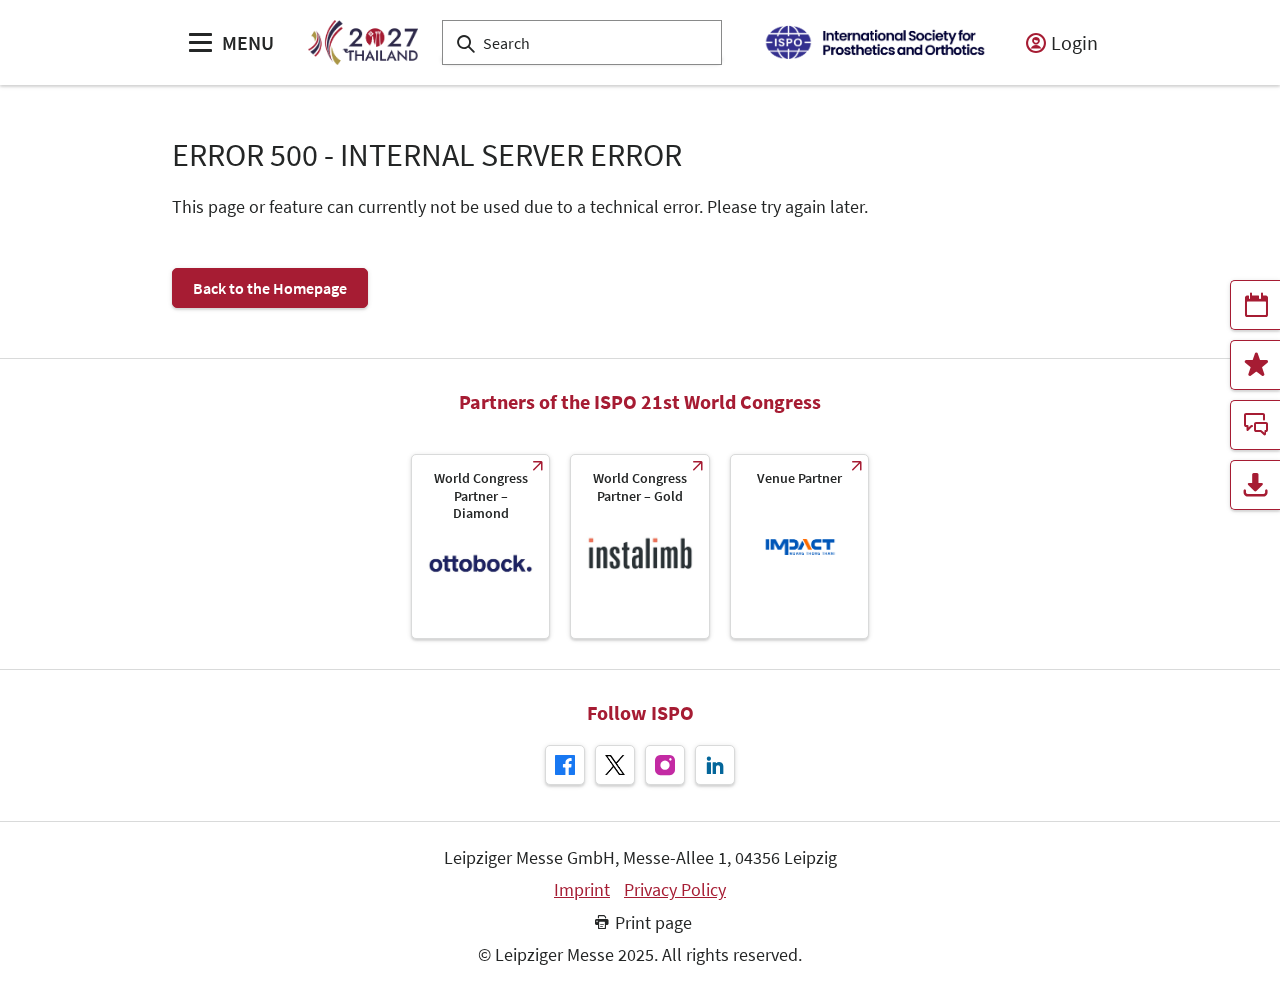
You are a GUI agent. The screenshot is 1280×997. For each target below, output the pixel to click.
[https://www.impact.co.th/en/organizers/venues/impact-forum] (799, 546)
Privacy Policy (675, 890)
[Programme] (1255, 305)
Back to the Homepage (270, 288)
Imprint (582, 890)
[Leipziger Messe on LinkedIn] (715, 765)
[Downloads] (1255, 485)
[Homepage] (362, 42)
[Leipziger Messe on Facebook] (565, 765)
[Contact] (1255, 425)
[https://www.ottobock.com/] (480, 546)
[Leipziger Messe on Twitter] (615, 765)
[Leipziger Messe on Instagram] (665, 765)
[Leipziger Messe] (874, 42)
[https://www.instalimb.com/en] (639, 546)
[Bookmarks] (1255, 365)
